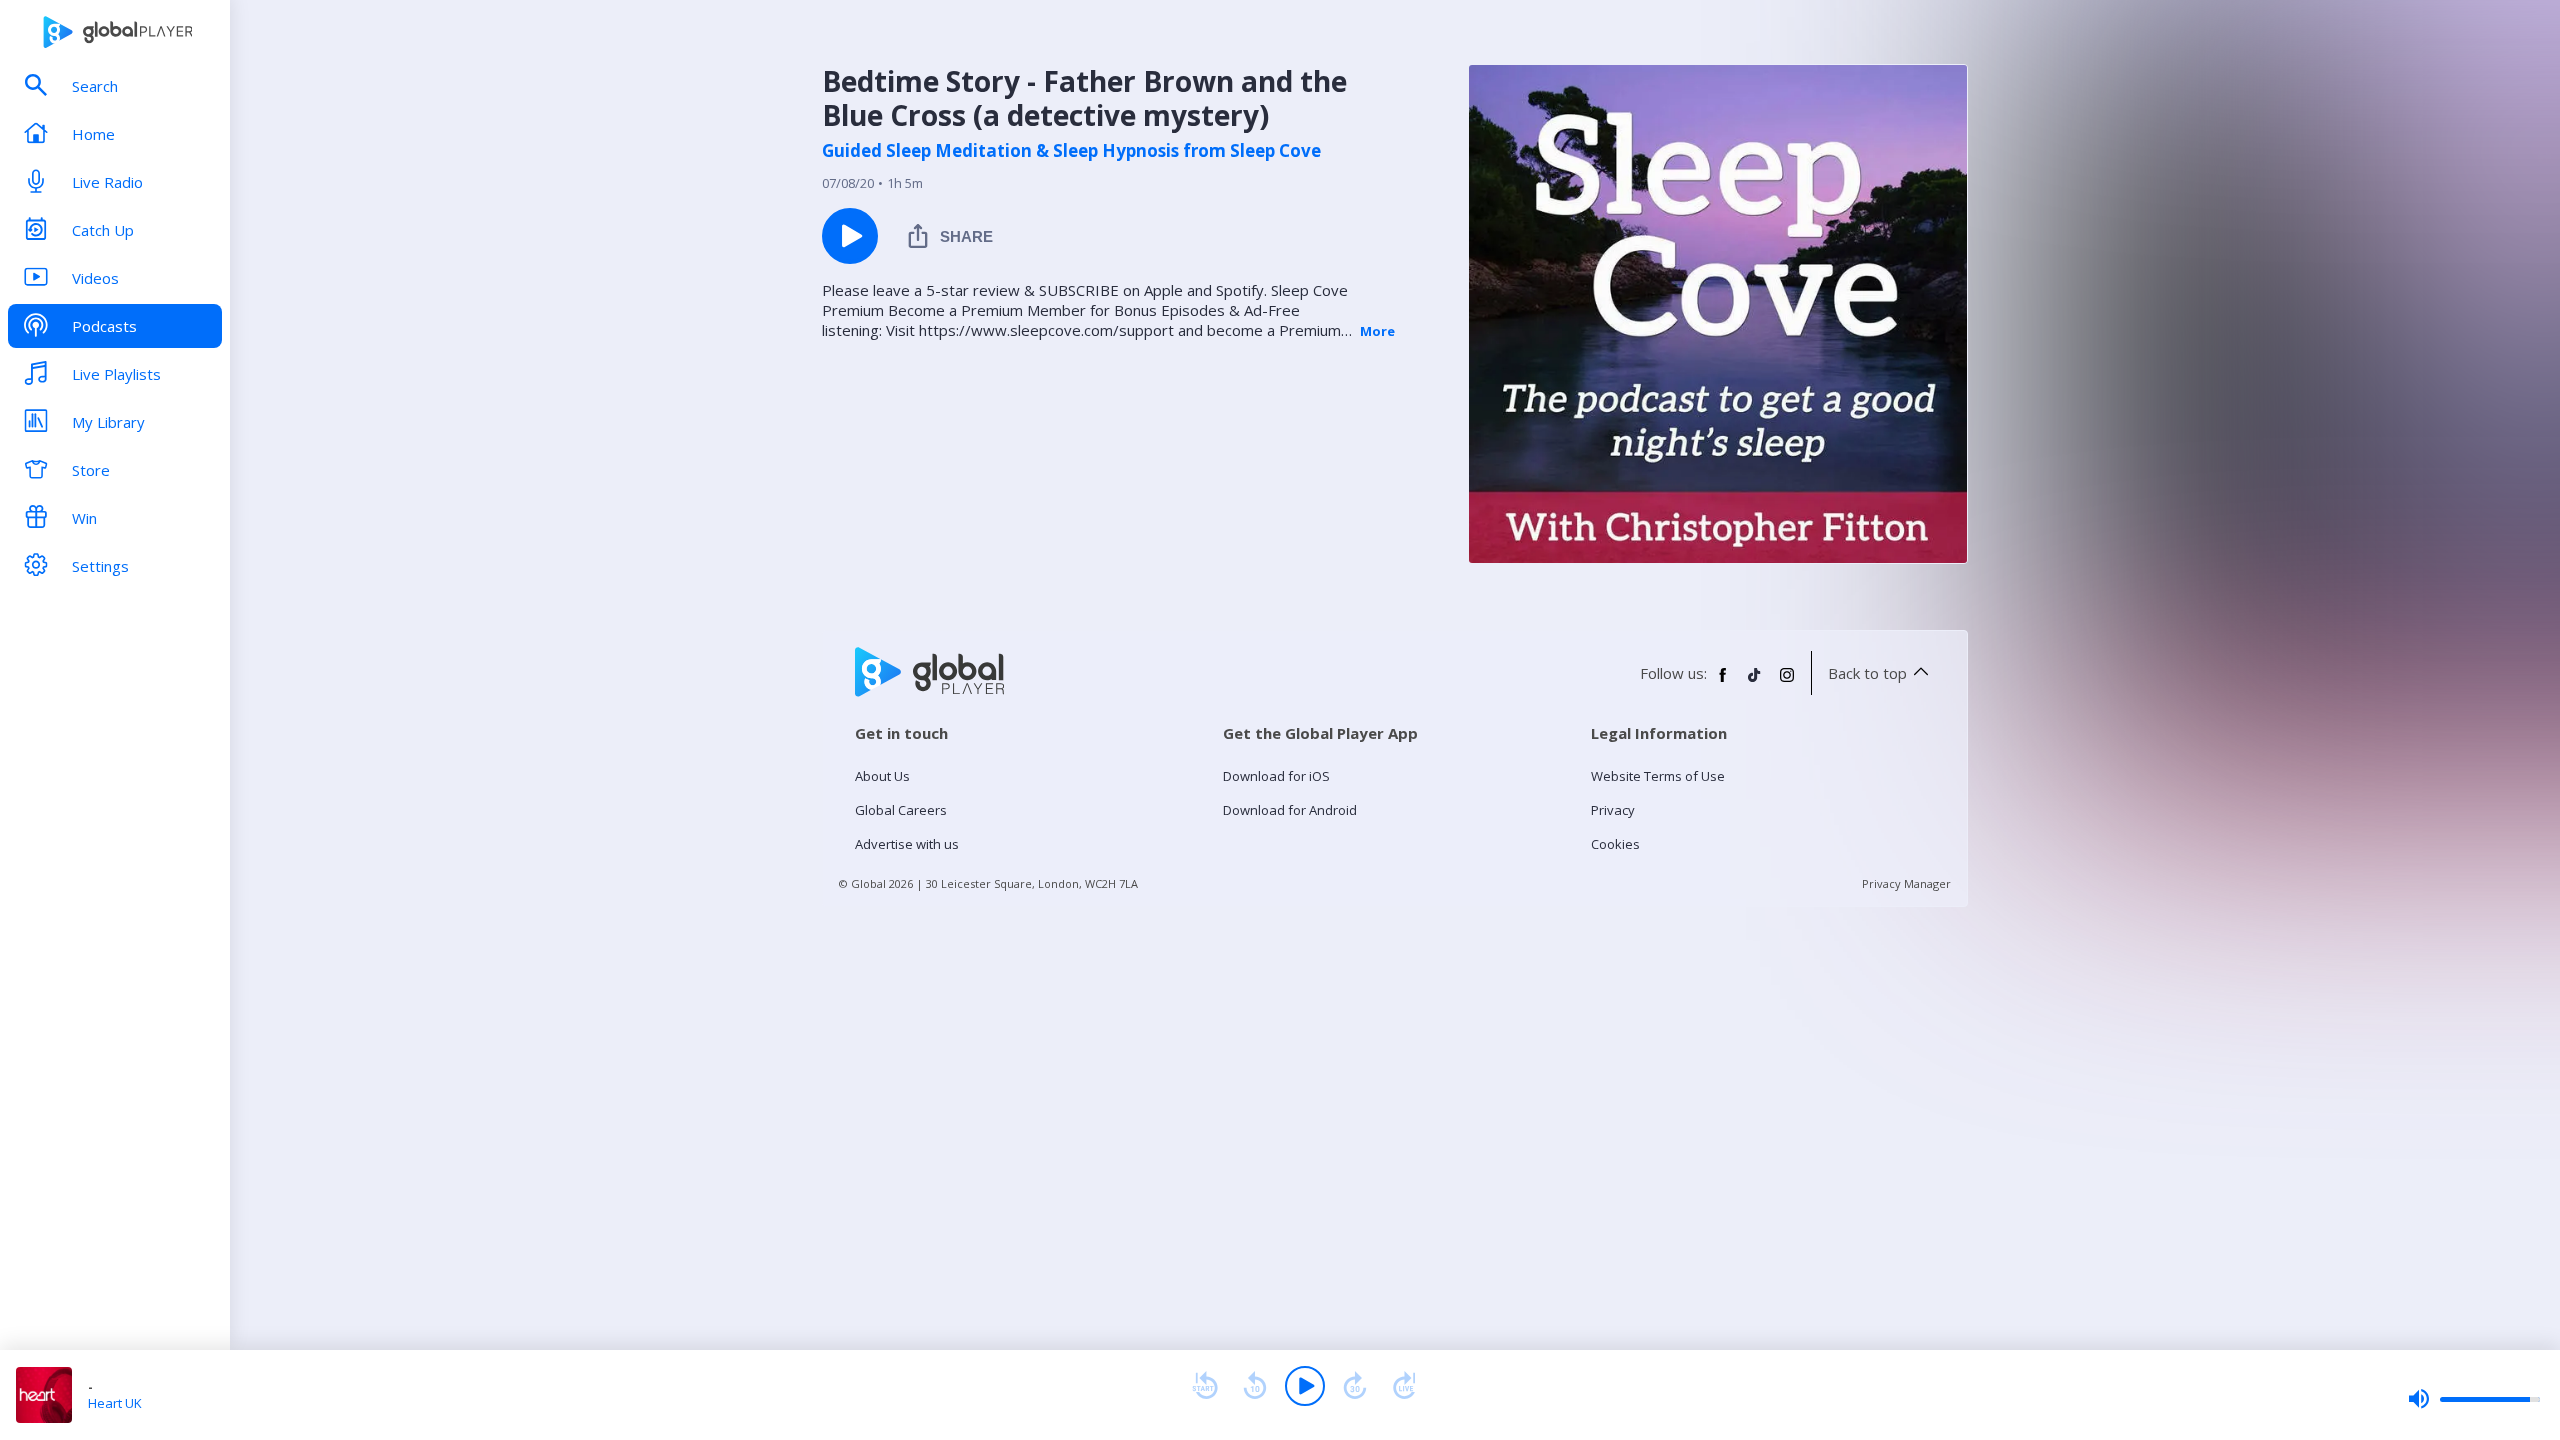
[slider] (2474, 1399)
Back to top (1867, 673)
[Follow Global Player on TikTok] (1755, 683)
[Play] (1305, 1386)
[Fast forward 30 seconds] (1355, 1386)
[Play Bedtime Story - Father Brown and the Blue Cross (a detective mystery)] (850, 236)
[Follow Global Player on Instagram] (1787, 683)
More (1377, 331)
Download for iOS (1276, 776)
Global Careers (901, 810)
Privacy (1613, 810)
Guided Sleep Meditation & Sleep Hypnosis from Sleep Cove (1071, 151)
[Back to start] (1205, 1386)
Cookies (1615, 844)
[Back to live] (1405, 1386)
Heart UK (115, 1403)
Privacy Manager (1906, 883)
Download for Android (1290, 810)
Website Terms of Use (1658, 776)
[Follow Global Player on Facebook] (1723, 683)
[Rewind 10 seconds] (1255, 1386)
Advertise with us (907, 844)
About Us (882, 776)
